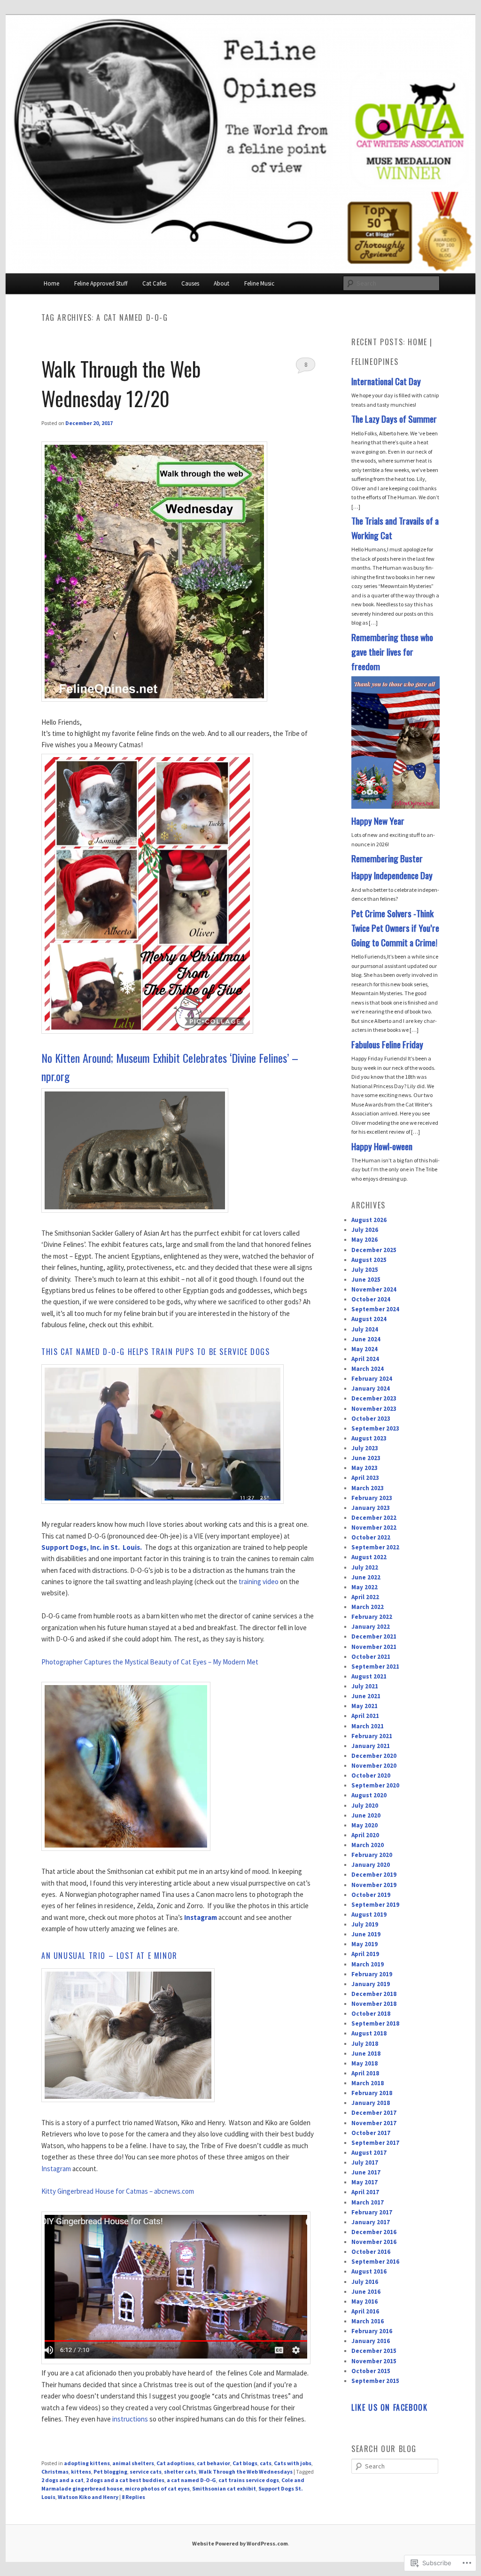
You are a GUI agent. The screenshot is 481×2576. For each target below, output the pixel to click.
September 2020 (375, 1785)
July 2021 (365, 1686)
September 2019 (375, 1905)
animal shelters (133, 2463)
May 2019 (365, 1944)
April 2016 (365, 2311)
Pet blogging (110, 2472)
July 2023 (365, 1448)
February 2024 (372, 1379)
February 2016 (372, 2331)
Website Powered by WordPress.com (240, 2543)
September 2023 (375, 1428)
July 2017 (365, 2162)
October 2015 (371, 2371)
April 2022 (365, 1597)
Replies (133, 2497)
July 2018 (365, 2044)
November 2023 (374, 1409)
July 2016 (365, 2282)
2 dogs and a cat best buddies (125, 2480)
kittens (81, 2472)
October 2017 (371, 2133)
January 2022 (371, 1627)
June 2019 (366, 1934)
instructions (130, 2419)
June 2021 (366, 1696)
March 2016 (368, 2321)
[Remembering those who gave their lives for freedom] (396, 807)
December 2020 (374, 1756)
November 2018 (374, 2004)
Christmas (55, 2472)
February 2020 (372, 1855)
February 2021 (372, 1736)
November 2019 (374, 1885)
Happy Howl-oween (382, 1146)
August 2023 (369, 1438)
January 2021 (371, 1746)
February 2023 (372, 1498)
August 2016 (369, 2271)
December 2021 (374, 1636)
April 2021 (365, 1716)
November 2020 (374, 1766)
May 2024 (365, 1349)
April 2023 (365, 1478)
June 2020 (366, 1815)
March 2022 (368, 1607)
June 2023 (366, 1458)
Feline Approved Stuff (101, 283)
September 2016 (375, 2262)
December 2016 (374, 2232)
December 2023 (374, 1398)
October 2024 (371, 1299)
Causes (190, 283)
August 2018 (369, 2033)
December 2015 (374, 2351)
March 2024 (368, 1369)
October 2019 (371, 1895)
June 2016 (366, 2292)
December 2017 (374, 2113)
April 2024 (365, 1359)
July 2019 (365, 1924)
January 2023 (371, 1508)
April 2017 (365, 2192)
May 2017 (365, 2182)
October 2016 (371, 2252)
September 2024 (375, 1309)
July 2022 (365, 1567)
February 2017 (372, 2212)
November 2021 (374, 1647)
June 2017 (366, 2172)
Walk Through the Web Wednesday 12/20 (121, 383)
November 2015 (374, 2361)
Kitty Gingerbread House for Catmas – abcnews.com (118, 2191)
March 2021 (368, 1726)
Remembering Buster (387, 858)
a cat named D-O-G (191, 2480)
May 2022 (365, 1587)
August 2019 (369, 1915)
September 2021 (375, 1667)
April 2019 (365, 1954)
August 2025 (369, 1260)
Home (51, 283)
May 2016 (365, 2301)
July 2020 (365, 1806)
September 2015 (375, 2381)
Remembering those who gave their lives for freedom (392, 652)
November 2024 (374, 1289)
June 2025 (366, 1280)
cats (266, 2463)
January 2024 (371, 1389)
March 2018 (368, 2083)
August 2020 (369, 1795)
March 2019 (368, 1964)
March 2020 (368, 1845)
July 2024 (365, 1329)
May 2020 (365, 1825)
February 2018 (372, 2093)
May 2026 (365, 1240)
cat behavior (213, 2463)
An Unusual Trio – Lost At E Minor (109, 1956)
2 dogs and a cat (62, 2480)
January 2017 (371, 2222)
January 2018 (371, 2103)
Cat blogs (245, 2463)
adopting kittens (87, 2463)
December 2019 (374, 1875)
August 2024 (369, 1319)
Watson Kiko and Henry (88, 2497)
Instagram (56, 2169)
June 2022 (366, 1577)
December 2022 (374, 1518)
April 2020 (365, 1835)
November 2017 (374, 2123)
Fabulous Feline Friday (387, 1044)
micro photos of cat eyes (157, 2488)
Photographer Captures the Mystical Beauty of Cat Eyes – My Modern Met (150, 1662)
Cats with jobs (293, 2463)
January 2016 (371, 2341)
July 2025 (365, 1270)
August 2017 (369, 2153)
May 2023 (365, 1468)
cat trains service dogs (249, 2480)
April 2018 (365, 2073)
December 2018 (374, 1994)
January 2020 (371, 1865)
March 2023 (368, 1488)
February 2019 (372, 1974)
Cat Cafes (154, 283)
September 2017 (375, 2143)
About (221, 283)
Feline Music (259, 283)
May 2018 (365, 2063)
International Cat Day (386, 381)
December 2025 (374, 1250)
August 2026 (369, 1220)
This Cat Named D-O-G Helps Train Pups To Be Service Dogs (156, 1352)
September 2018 (375, 2023)
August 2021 (369, 1676)
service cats (146, 2472)
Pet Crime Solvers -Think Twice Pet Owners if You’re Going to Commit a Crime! (395, 928)
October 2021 (371, 1657)
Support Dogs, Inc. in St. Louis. (92, 1547)
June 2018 (366, 2054)
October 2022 (371, 1537)
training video (259, 1582)
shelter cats (180, 2472)
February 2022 (372, 1617)
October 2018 (371, 2014)
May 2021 (365, 1706)
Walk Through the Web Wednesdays (246, 2472)
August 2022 (369, 1557)
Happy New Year (378, 821)
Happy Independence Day (392, 875)
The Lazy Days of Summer (394, 419)
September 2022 (375, 1547)
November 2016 (374, 2242)
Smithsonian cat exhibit (224, 2488)
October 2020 (371, 1775)
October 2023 (371, 1419)
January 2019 (371, 1984)
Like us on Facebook (389, 2407)
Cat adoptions (175, 2463)
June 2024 (366, 1339)
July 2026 (365, 1230)
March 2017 (368, 2202)
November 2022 (374, 1528)
